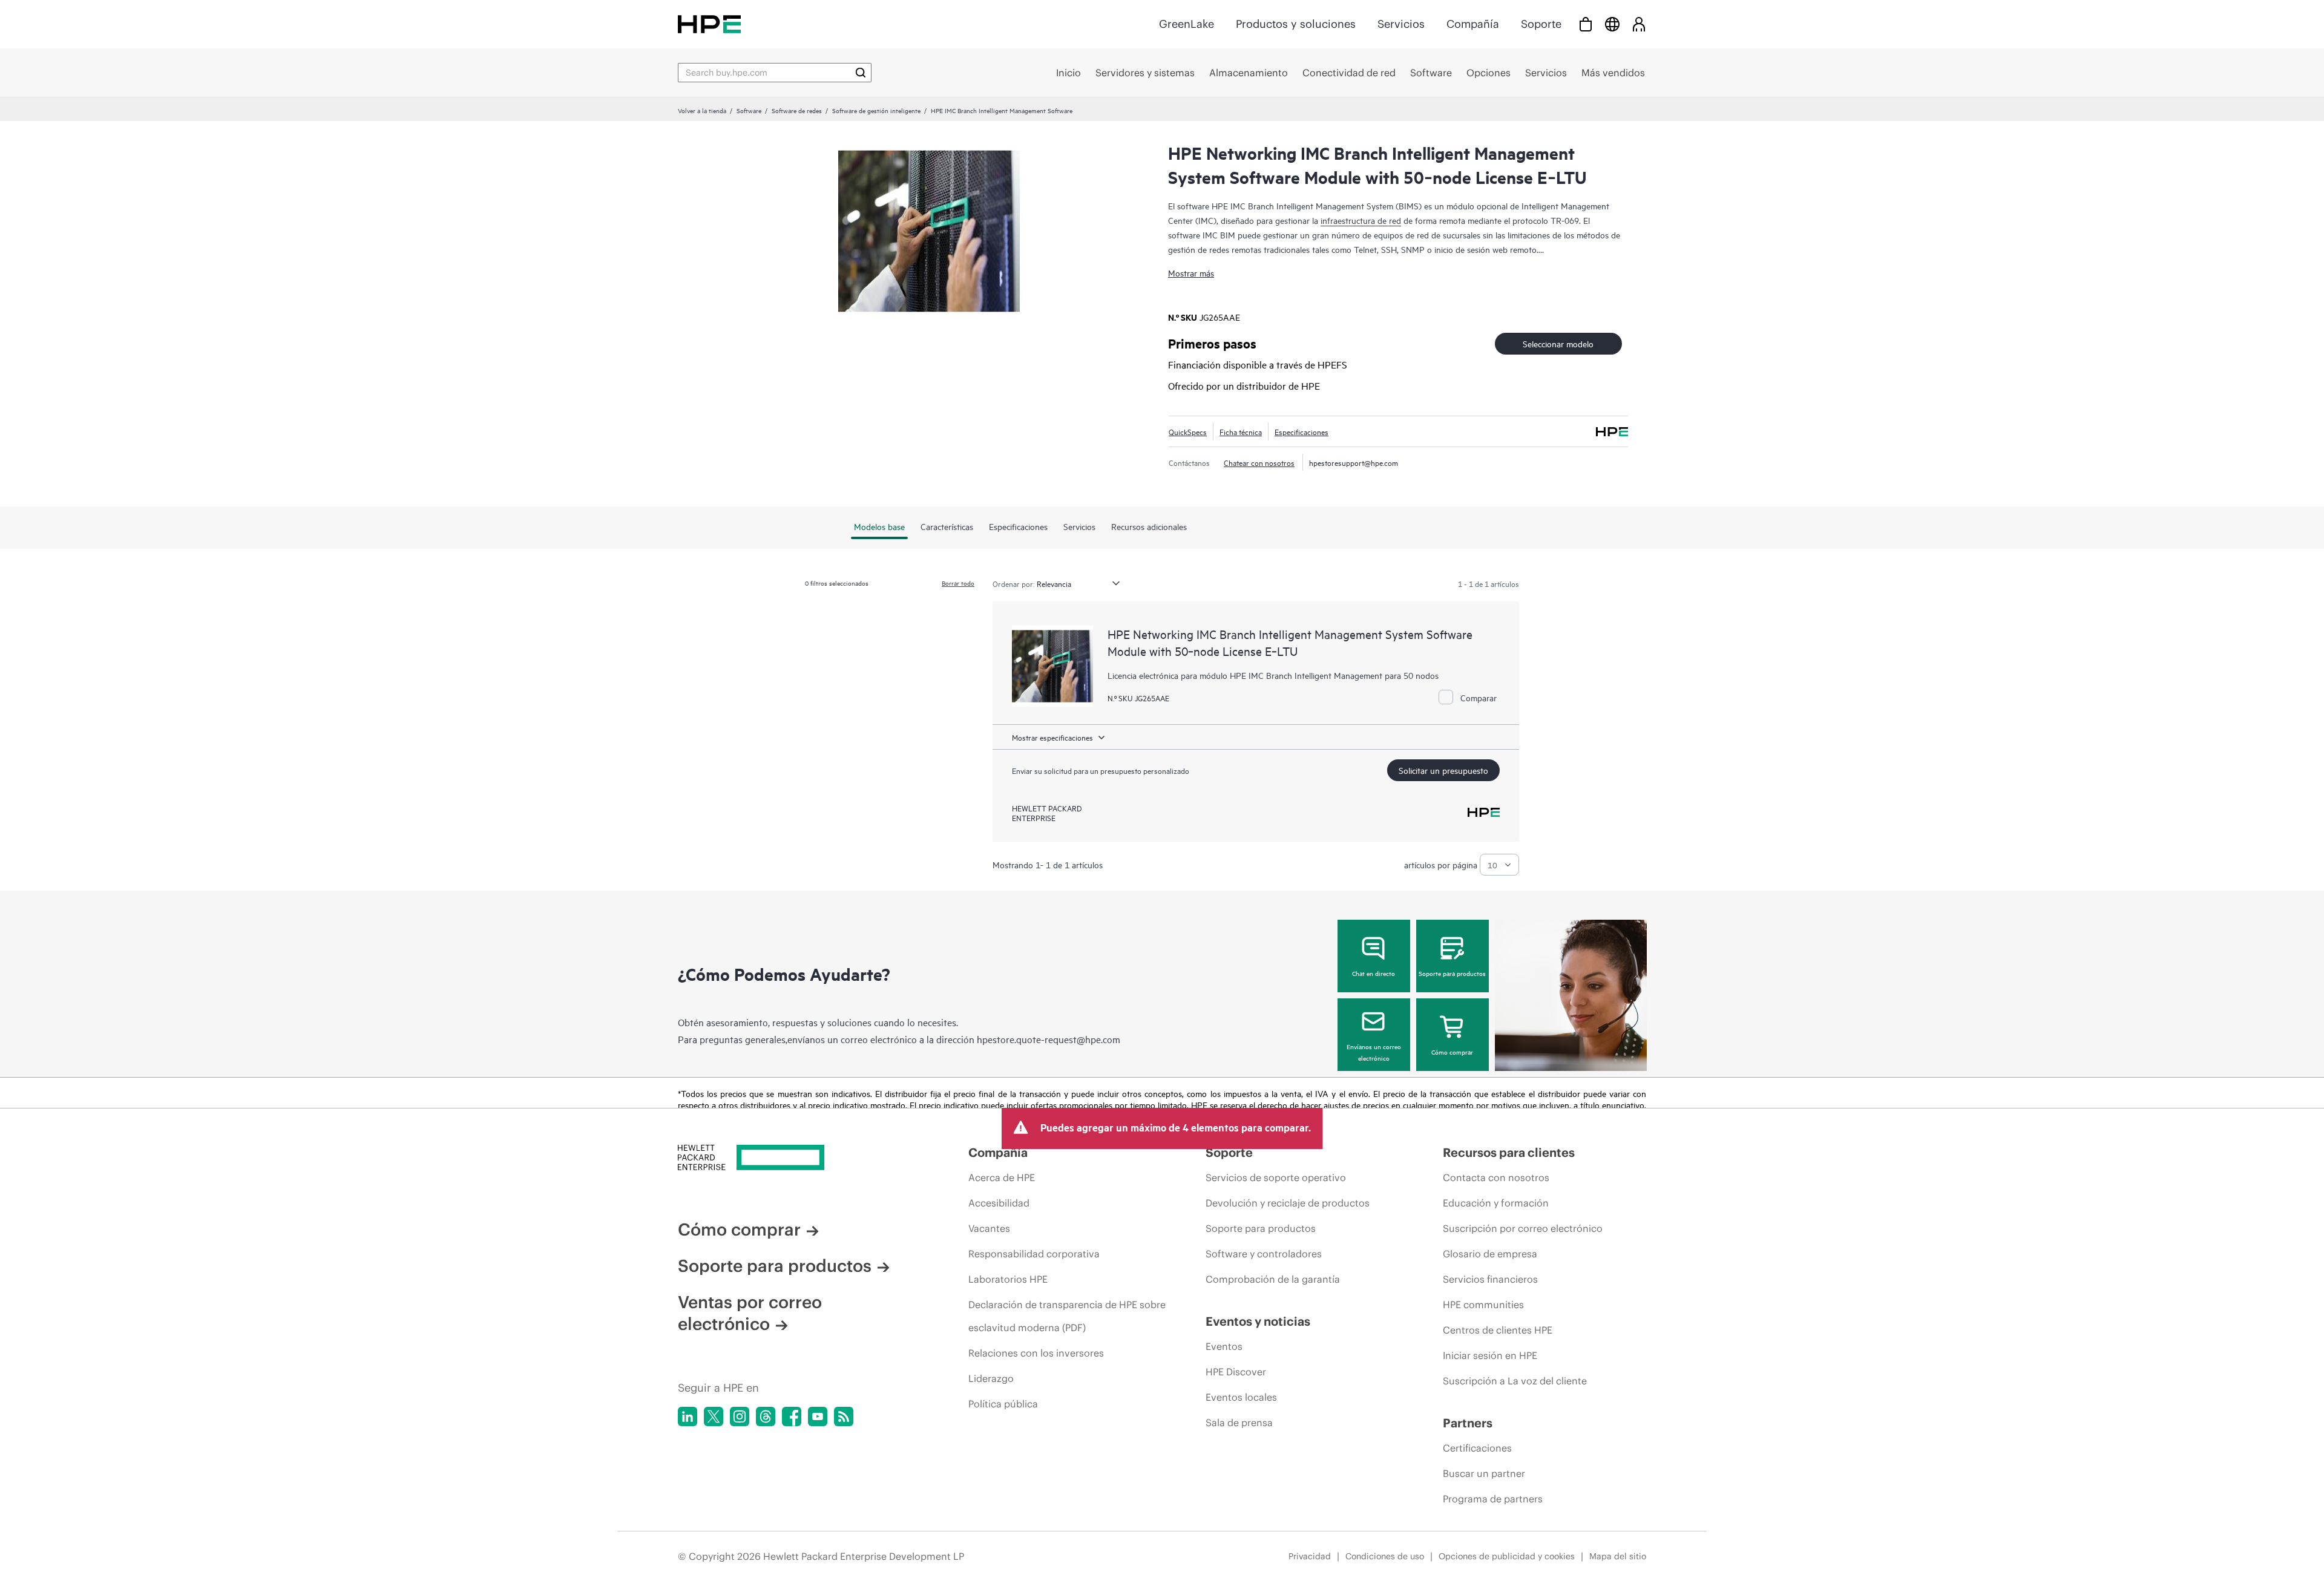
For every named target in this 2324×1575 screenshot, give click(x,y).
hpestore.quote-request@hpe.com (1049, 1039)
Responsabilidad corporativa (1034, 1254)
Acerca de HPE (1002, 1177)
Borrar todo (958, 583)
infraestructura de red (1361, 220)
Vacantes (989, 1228)
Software (749, 110)
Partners (1468, 1423)
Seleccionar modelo (1558, 343)
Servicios (1401, 24)
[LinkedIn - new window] (688, 1416)
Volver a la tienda (702, 110)
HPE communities (1483, 1305)
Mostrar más (1191, 273)
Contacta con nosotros (1496, 1177)
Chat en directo (1374, 973)
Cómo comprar (1452, 1052)
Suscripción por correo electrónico (1523, 1228)
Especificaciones (1302, 431)
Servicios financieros (1490, 1279)
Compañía (1473, 24)
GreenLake (1187, 24)
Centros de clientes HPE (1498, 1330)
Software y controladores (1264, 1254)
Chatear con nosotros (1259, 462)
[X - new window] (714, 1416)
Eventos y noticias (1258, 1321)
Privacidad (1310, 1556)
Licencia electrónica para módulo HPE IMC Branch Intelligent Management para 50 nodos (1273, 675)
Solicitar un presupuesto (1443, 770)
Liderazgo (991, 1378)
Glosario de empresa (1490, 1254)
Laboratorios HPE (1008, 1279)
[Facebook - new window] (792, 1416)
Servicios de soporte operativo (1276, 1177)
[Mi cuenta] (1639, 24)
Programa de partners (1493, 1499)
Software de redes (797, 110)
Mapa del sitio (1618, 1556)
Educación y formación (1496, 1203)
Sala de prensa (1239, 1423)
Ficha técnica (1241, 431)
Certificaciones (1477, 1448)
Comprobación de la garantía (1273, 1279)
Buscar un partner (1484, 1473)
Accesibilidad (999, 1203)
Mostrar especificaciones (1052, 737)
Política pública (1003, 1404)
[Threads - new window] (766, 1416)
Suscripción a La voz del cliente (1515, 1381)
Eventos (1224, 1346)
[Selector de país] (1612, 24)
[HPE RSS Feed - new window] (844, 1416)
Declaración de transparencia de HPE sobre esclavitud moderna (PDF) (1067, 1316)
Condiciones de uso (1385, 1556)
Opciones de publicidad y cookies (1507, 1556)
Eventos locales (1241, 1397)
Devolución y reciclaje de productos (1288, 1203)
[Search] (861, 73)
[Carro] (1586, 24)
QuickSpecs (1188, 431)
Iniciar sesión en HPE (1490, 1355)
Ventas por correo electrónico (750, 1313)
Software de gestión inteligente (876, 110)
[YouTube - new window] (818, 1416)
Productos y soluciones (1296, 24)
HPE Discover (1236, 1372)
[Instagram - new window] (740, 1416)
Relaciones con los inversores (1036, 1353)
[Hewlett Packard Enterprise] (709, 24)
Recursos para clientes (1509, 1152)
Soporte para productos (1452, 973)
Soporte (1541, 24)
